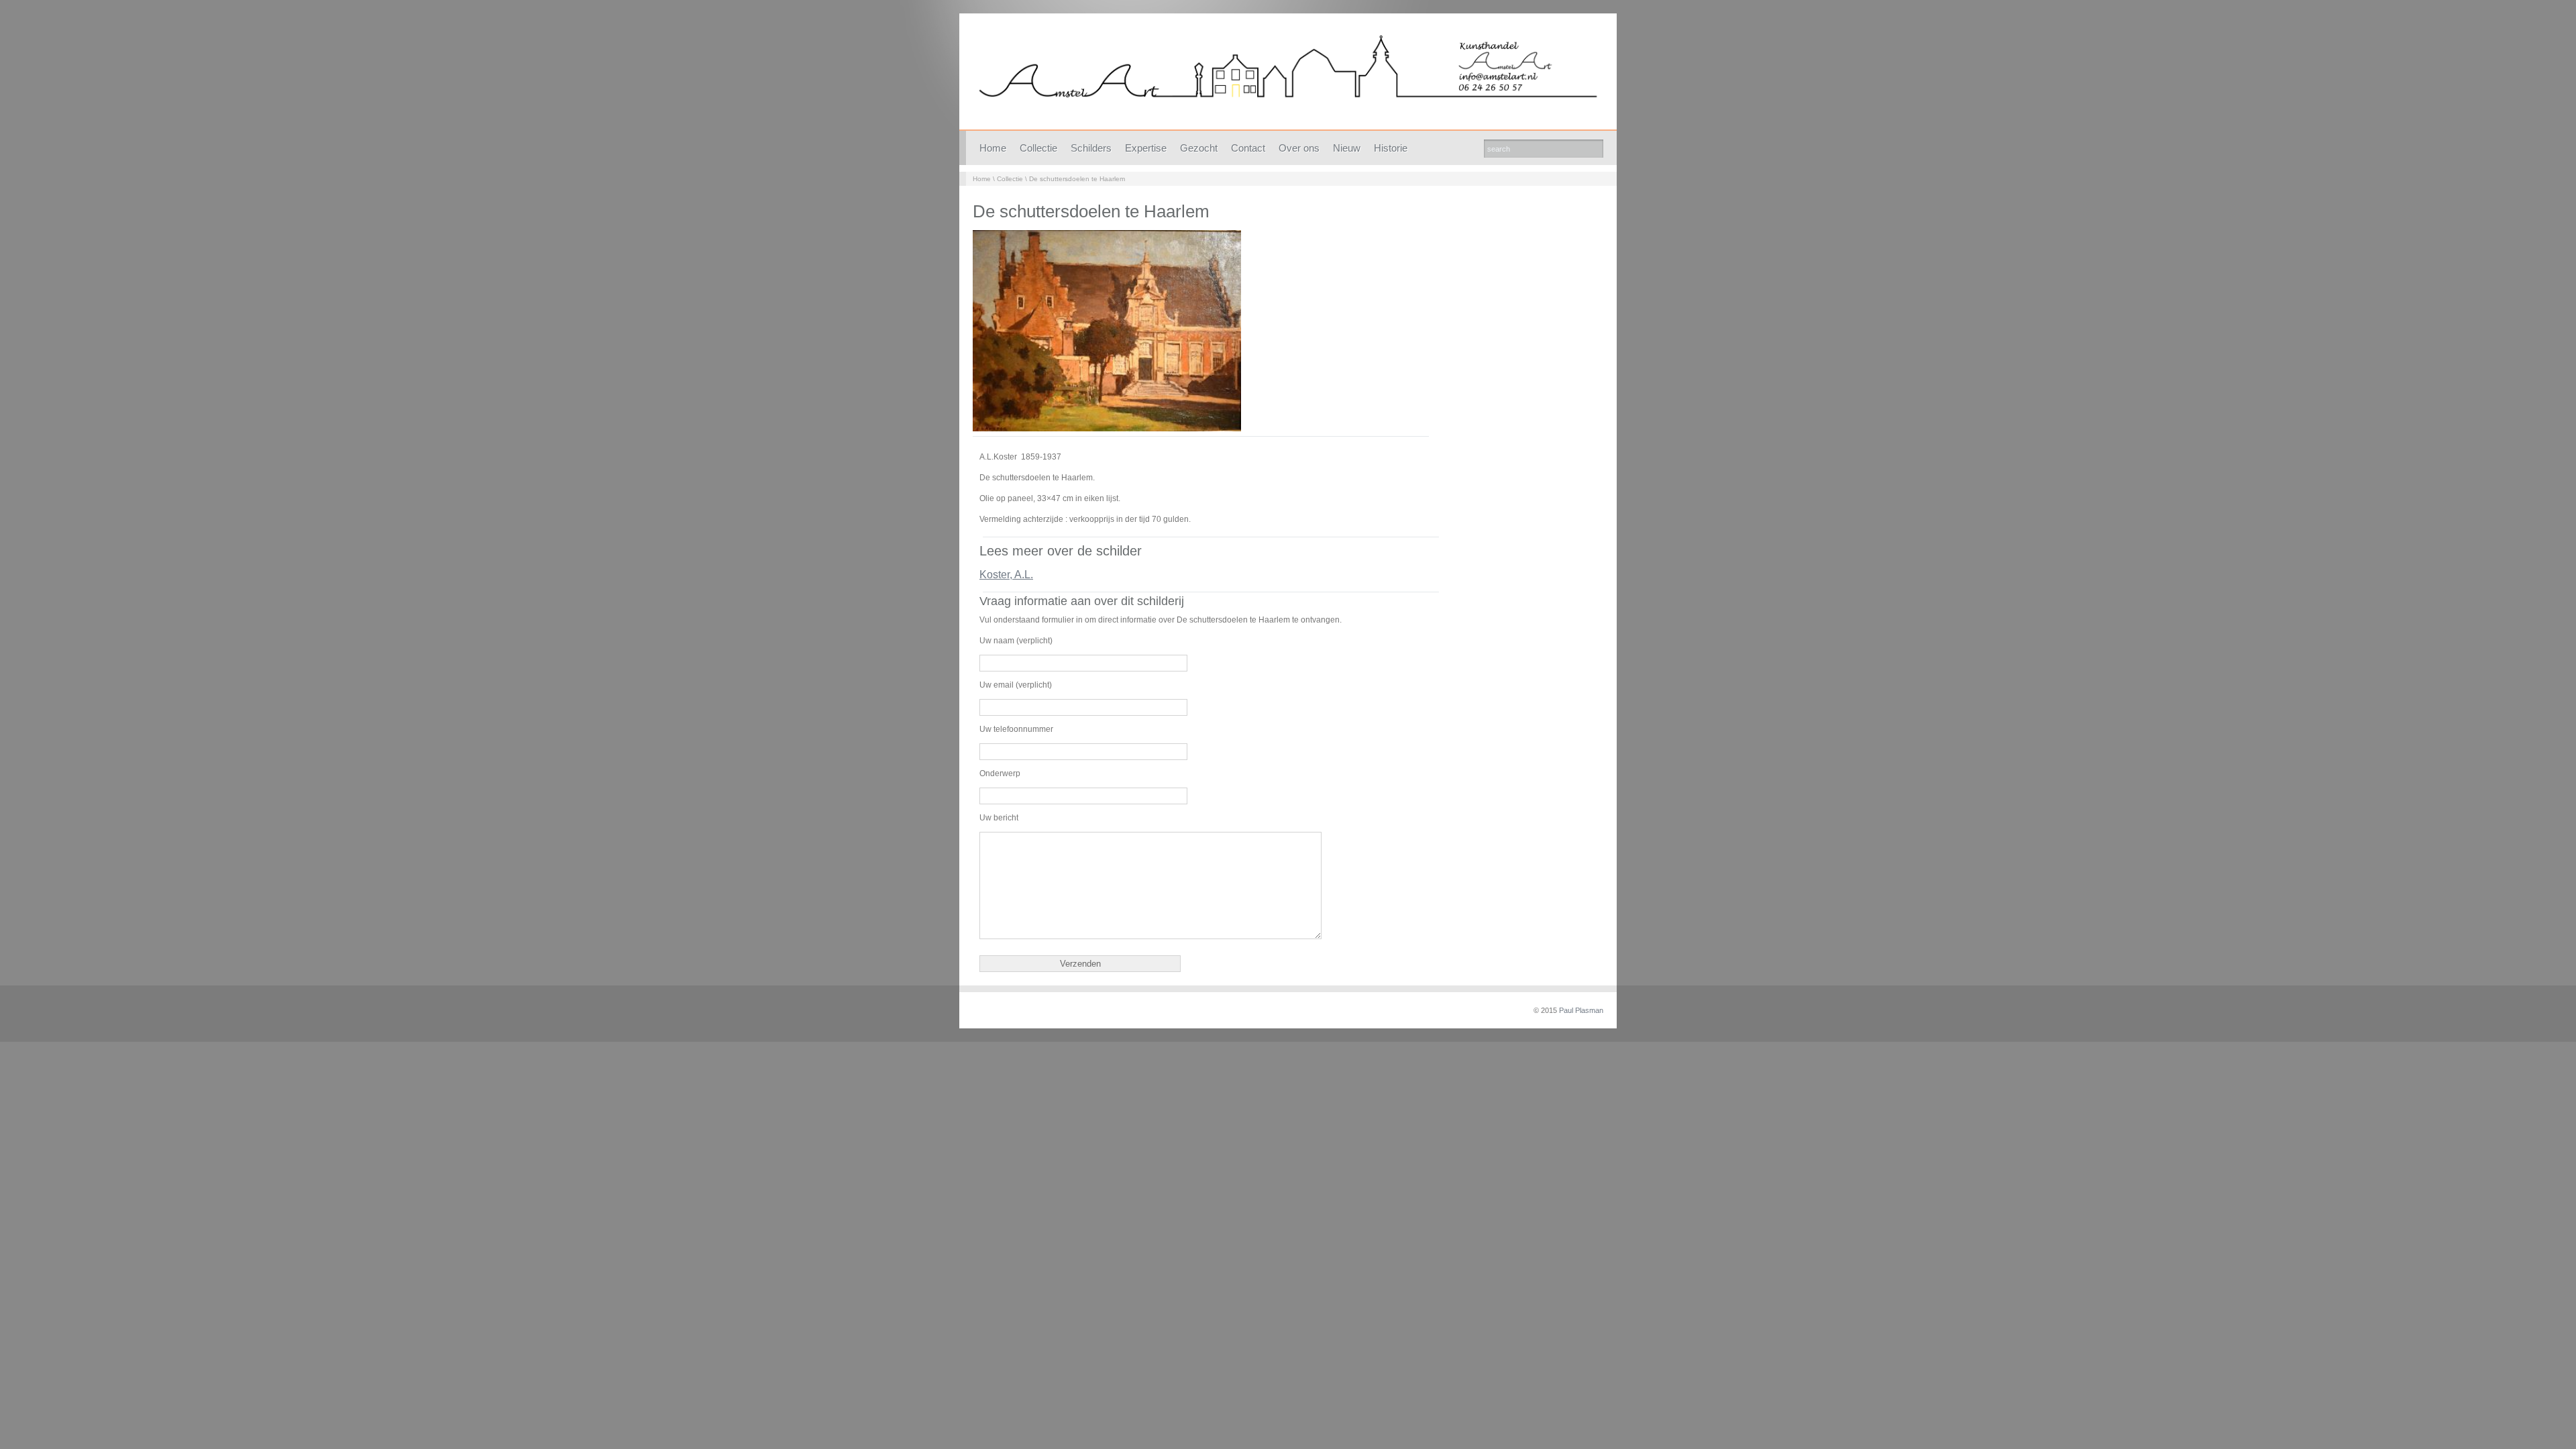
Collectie (1038, 148)
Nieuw (1347, 148)
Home (993, 148)
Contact (1248, 148)
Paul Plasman (1581, 1010)
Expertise (1146, 148)
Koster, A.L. (1006, 575)
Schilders (1091, 148)
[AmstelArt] (1288, 75)
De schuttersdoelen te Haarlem (1077, 179)
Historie (1391, 148)
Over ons (1299, 148)
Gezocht (1199, 148)
